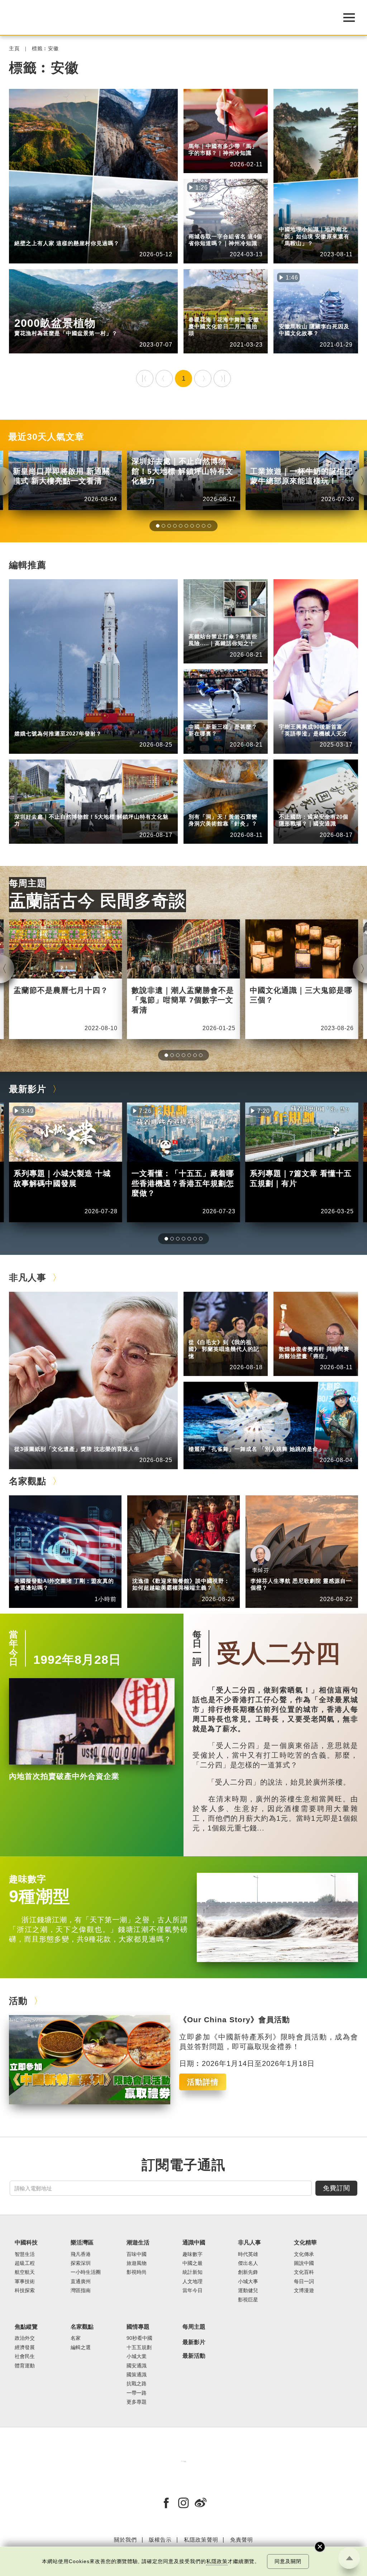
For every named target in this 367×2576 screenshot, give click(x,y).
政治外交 (25, 2338)
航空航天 (59, 724)
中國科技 (25, 724)
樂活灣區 (25, 807)
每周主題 (28, 883)
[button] (158, 526)
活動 (18, 2001)
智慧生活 (25, 2254)
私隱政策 (217, 2561)
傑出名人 (248, 2263)
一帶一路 (137, 2393)
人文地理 (233, 137)
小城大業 (137, 2356)
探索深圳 (59, 807)
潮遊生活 (138, 2242)
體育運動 (25, 2366)
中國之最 (192, 2263)
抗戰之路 (137, 2384)
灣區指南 (81, 2291)
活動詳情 (203, 2082)
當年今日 (14, 1648)
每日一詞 (197, 1648)
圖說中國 (59, 234)
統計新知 (233, 717)
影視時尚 (137, 2272)
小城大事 (59, 1440)
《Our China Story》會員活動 (235, 2020)
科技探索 (25, 2291)
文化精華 (25, 234)
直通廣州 (81, 2282)
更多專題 (137, 2402)
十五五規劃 (139, 2348)
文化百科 (304, 2272)
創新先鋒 (323, 717)
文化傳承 (304, 2254)
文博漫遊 (304, 2291)
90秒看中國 (139, 2338)
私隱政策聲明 (201, 2540)
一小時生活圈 (86, 2272)
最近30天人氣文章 (46, 437)
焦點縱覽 (26, 2327)
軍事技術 (25, 2282)
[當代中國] (183, 2461)
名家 (76, 2338)
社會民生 (25, 2356)
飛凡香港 (81, 2254)
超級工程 (233, 627)
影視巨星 (248, 2300)
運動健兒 (248, 2291)
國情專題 (290, 807)
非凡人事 (290, 717)
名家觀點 (28, 1481)
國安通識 (323, 807)
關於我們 (125, 2540)
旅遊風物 (137, 2263)
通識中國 (199, 137)
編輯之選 (59, 1571)
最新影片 (28, 1089)
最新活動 (194, 2356)
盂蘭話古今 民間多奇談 (97, 901)
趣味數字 (59, 310)
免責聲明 (242, 2540)
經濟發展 (25, 2348)
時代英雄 (248, 2254)
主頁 (14, 49)
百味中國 (137, 2254)
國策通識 (137, 2375)
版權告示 (160, 2540)
